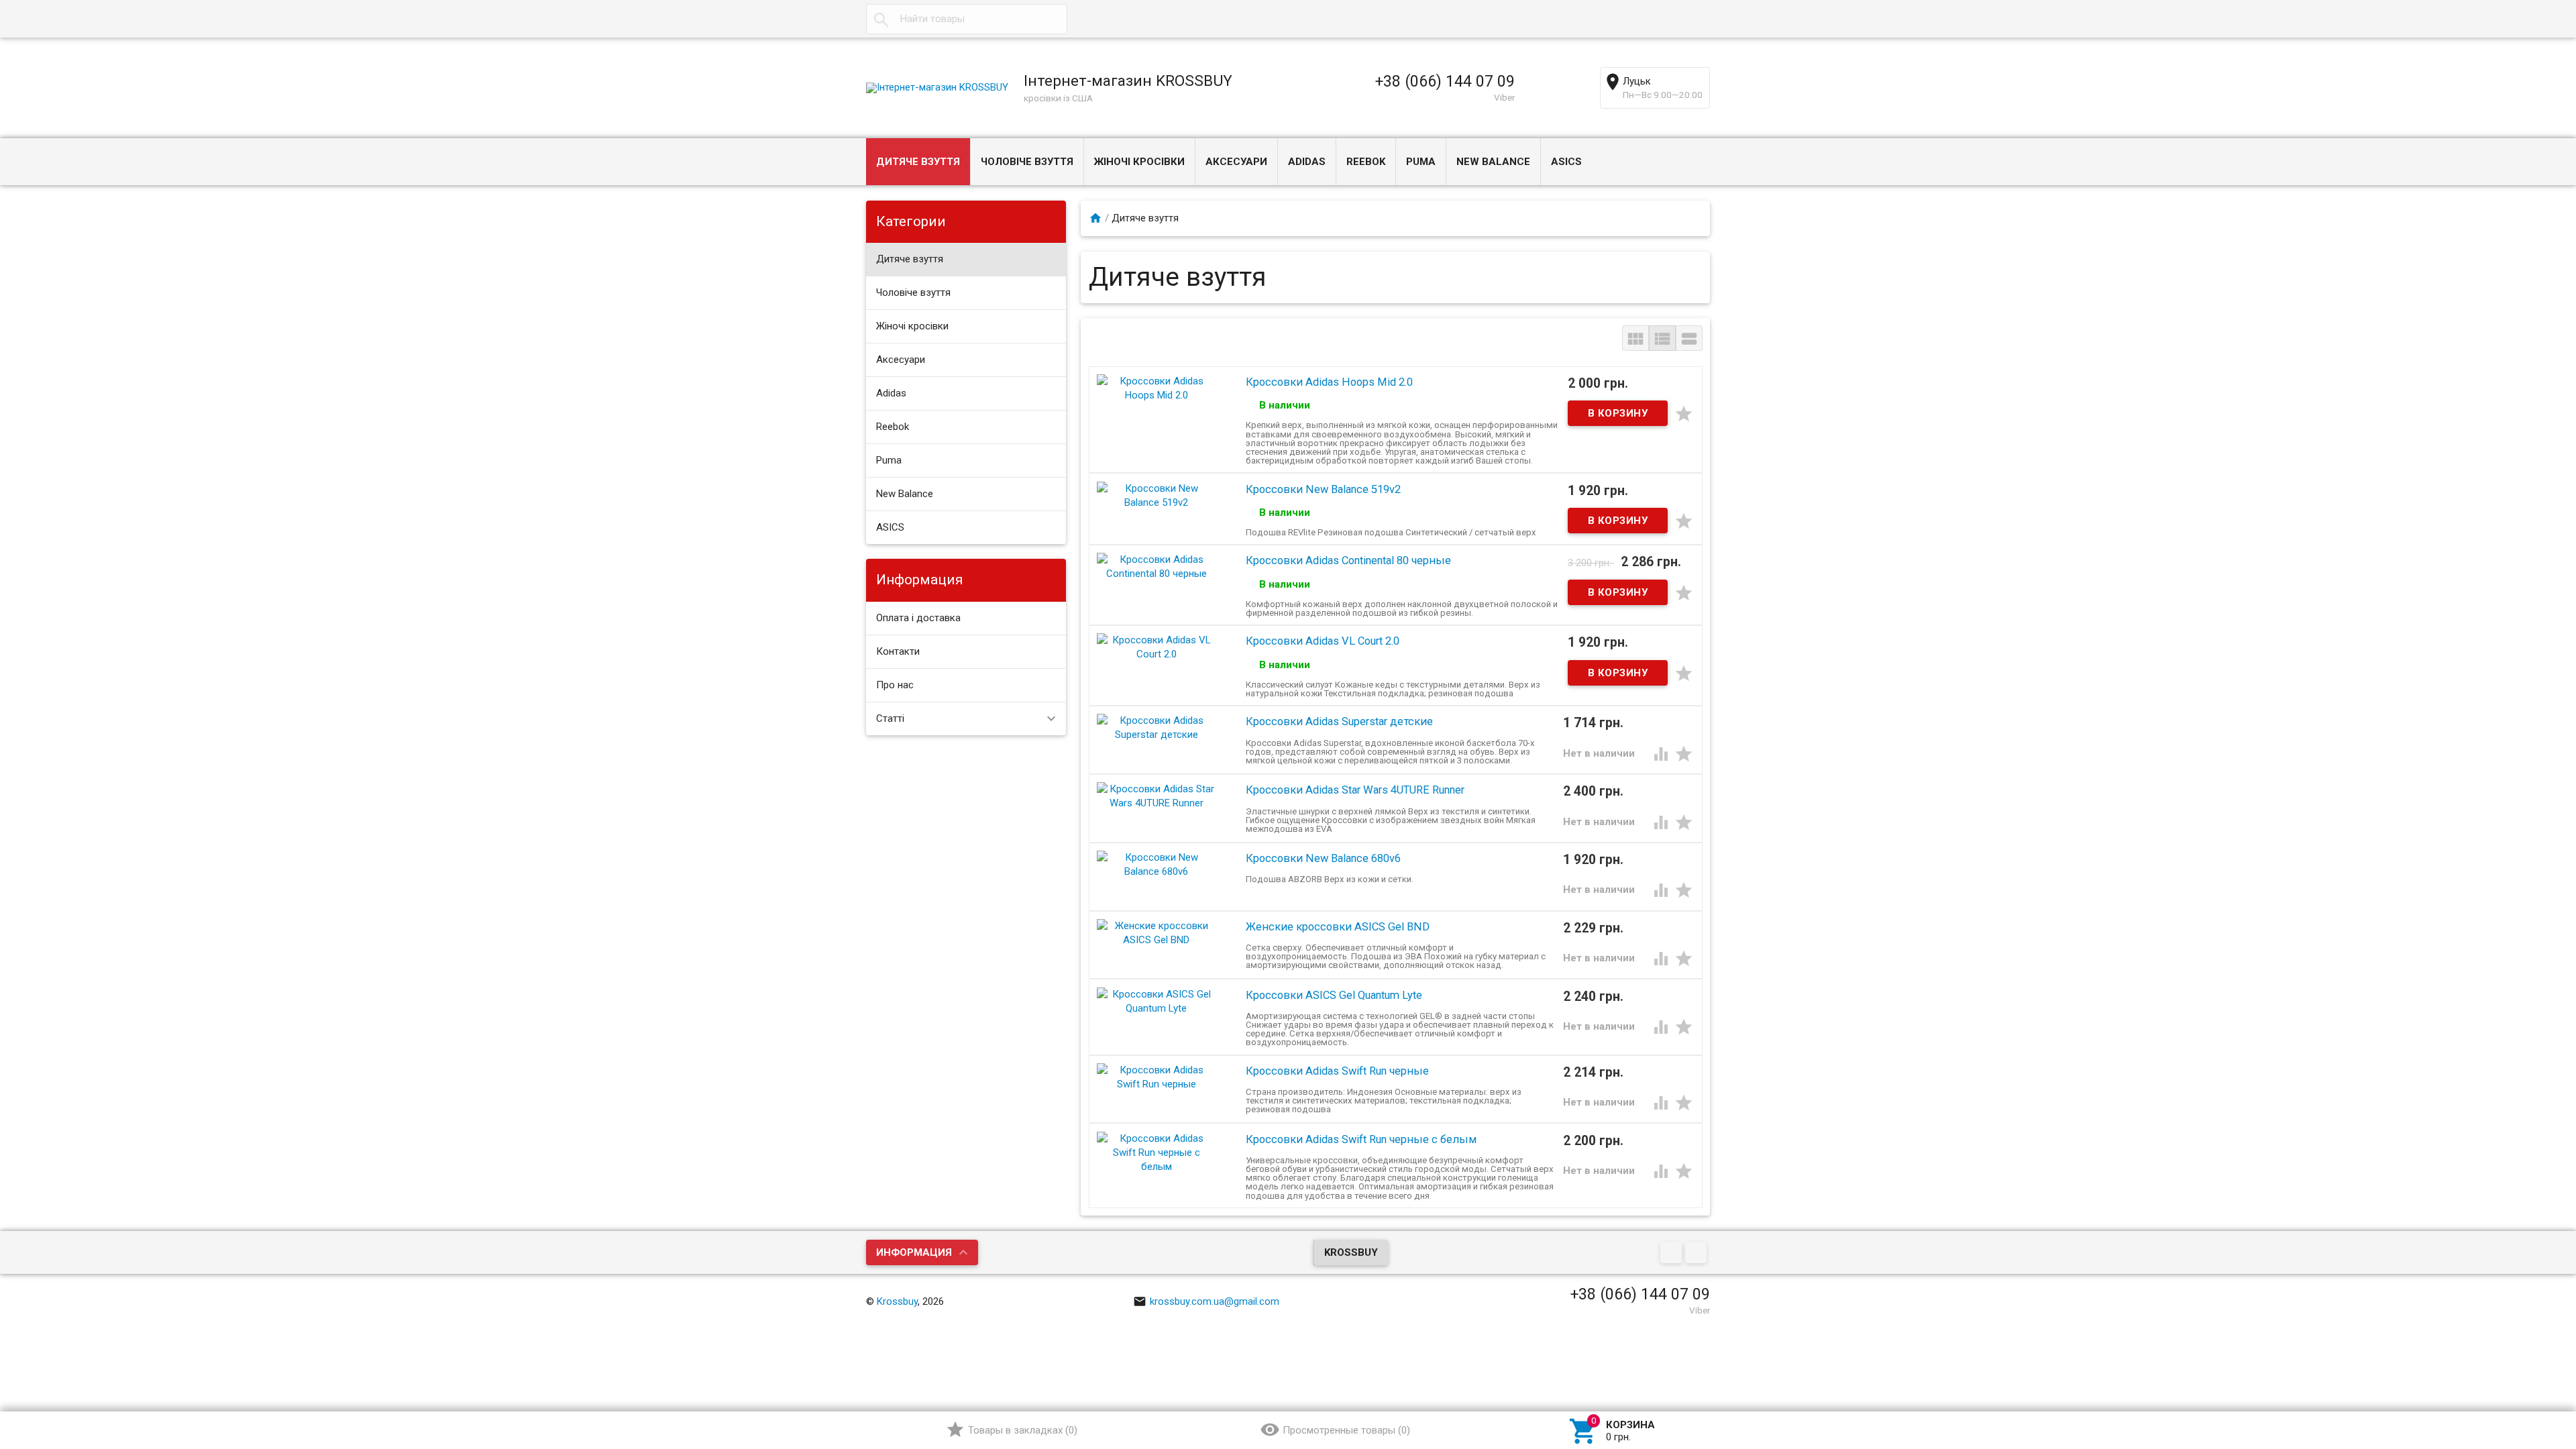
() (1023, 1430)
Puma (1421, 162)
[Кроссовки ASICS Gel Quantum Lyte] (1157, 1001)
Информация (914, 1252)
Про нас (895, 685)
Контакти (898, 651)
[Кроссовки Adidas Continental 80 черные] (1157, 566)
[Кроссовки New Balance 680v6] (1157, 864)
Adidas (1307, 162)
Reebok (1366, 162)
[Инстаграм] (1698, 1253)
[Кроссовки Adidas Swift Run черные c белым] (1157, 1152)
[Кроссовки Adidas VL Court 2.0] (1157, 647)
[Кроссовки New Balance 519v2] (1157, 494)
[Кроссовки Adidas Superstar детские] (1157, 727)
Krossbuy (1351, 1252)
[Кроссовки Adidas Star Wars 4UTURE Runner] (1157, 796)
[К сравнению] (1662, 753)
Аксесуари (1236, 162)
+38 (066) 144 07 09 (1445, 81)
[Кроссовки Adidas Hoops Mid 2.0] (1157, 388)
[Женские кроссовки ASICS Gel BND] (1157, 932)
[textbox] (967, 19)
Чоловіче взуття (1027, 162)
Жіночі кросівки (1139, 162)
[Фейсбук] (1673, 1253)
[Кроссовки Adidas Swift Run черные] (1157, 1077)
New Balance (1493, 162)
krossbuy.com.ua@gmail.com (1215, 1301)
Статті (890, 718)
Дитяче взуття (918, 162)
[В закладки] (1684, 413)
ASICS (1566, 162)
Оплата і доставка (918, 618)
